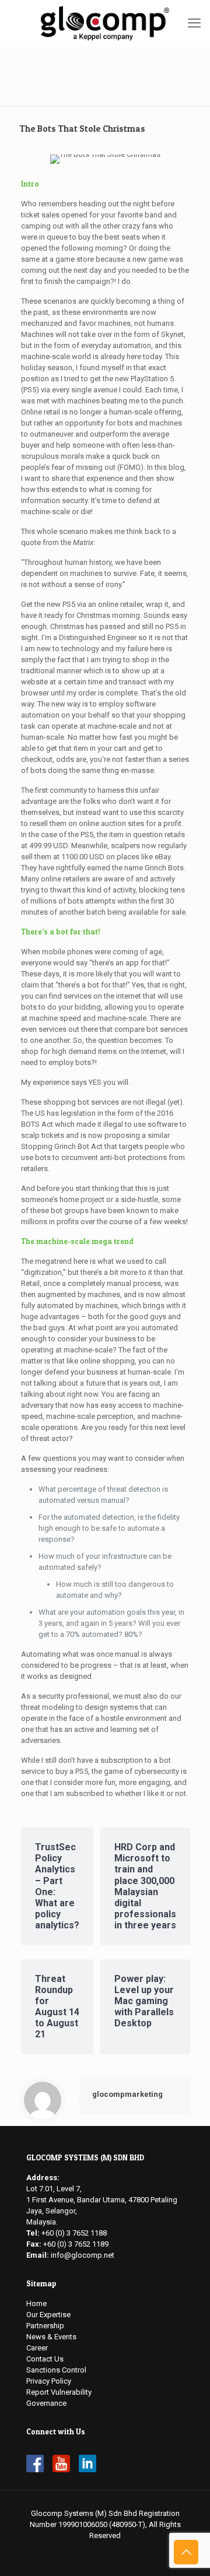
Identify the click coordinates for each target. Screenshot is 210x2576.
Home (36, 2303)
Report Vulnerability (59, 2392)
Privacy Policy (49, 2381)
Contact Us (45, 2359)
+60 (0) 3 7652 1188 (74, 2233)
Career (37, 2348)
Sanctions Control (56, 2370)
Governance (46, 2403)
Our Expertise (48, 2315)
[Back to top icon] (186, 2552)
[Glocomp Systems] (105, 23)
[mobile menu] (194, 23)
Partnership (45, 2326)
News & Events (51, 2337)
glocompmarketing (127, 2094)
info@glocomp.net (83, 2255)
